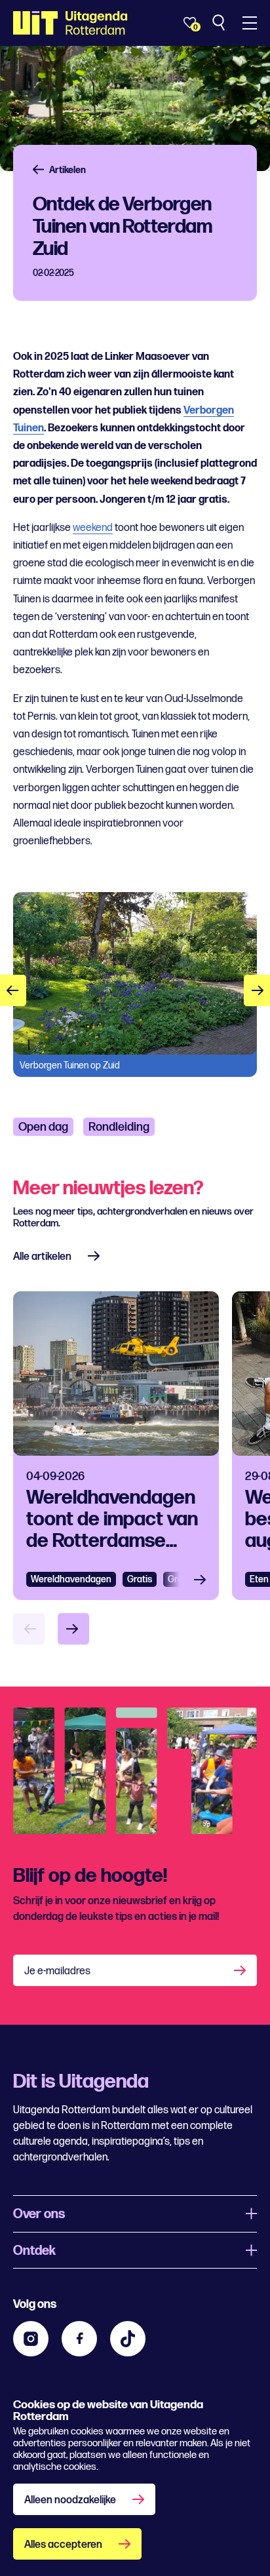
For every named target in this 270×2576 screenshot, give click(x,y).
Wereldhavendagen (71, 1579)
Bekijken (204, 1579)
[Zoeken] (220, 23)
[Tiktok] (128, 2339)
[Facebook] (79, 2339)
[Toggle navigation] (250, 23)
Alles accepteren (63, 2545)
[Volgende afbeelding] (257, 990)
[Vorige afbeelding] (13, 990)
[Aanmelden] (241, 1970)
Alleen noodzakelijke (70, 2500)
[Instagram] (31, 2339)
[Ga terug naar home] (70, 23)
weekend (93, 528)
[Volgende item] (73, 1629)
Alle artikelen (42, 1257)
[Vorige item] (29, 1629)
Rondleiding (119, 1127)
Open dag (43, 1127)
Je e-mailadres (57, 1971)
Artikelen (67, 170)
